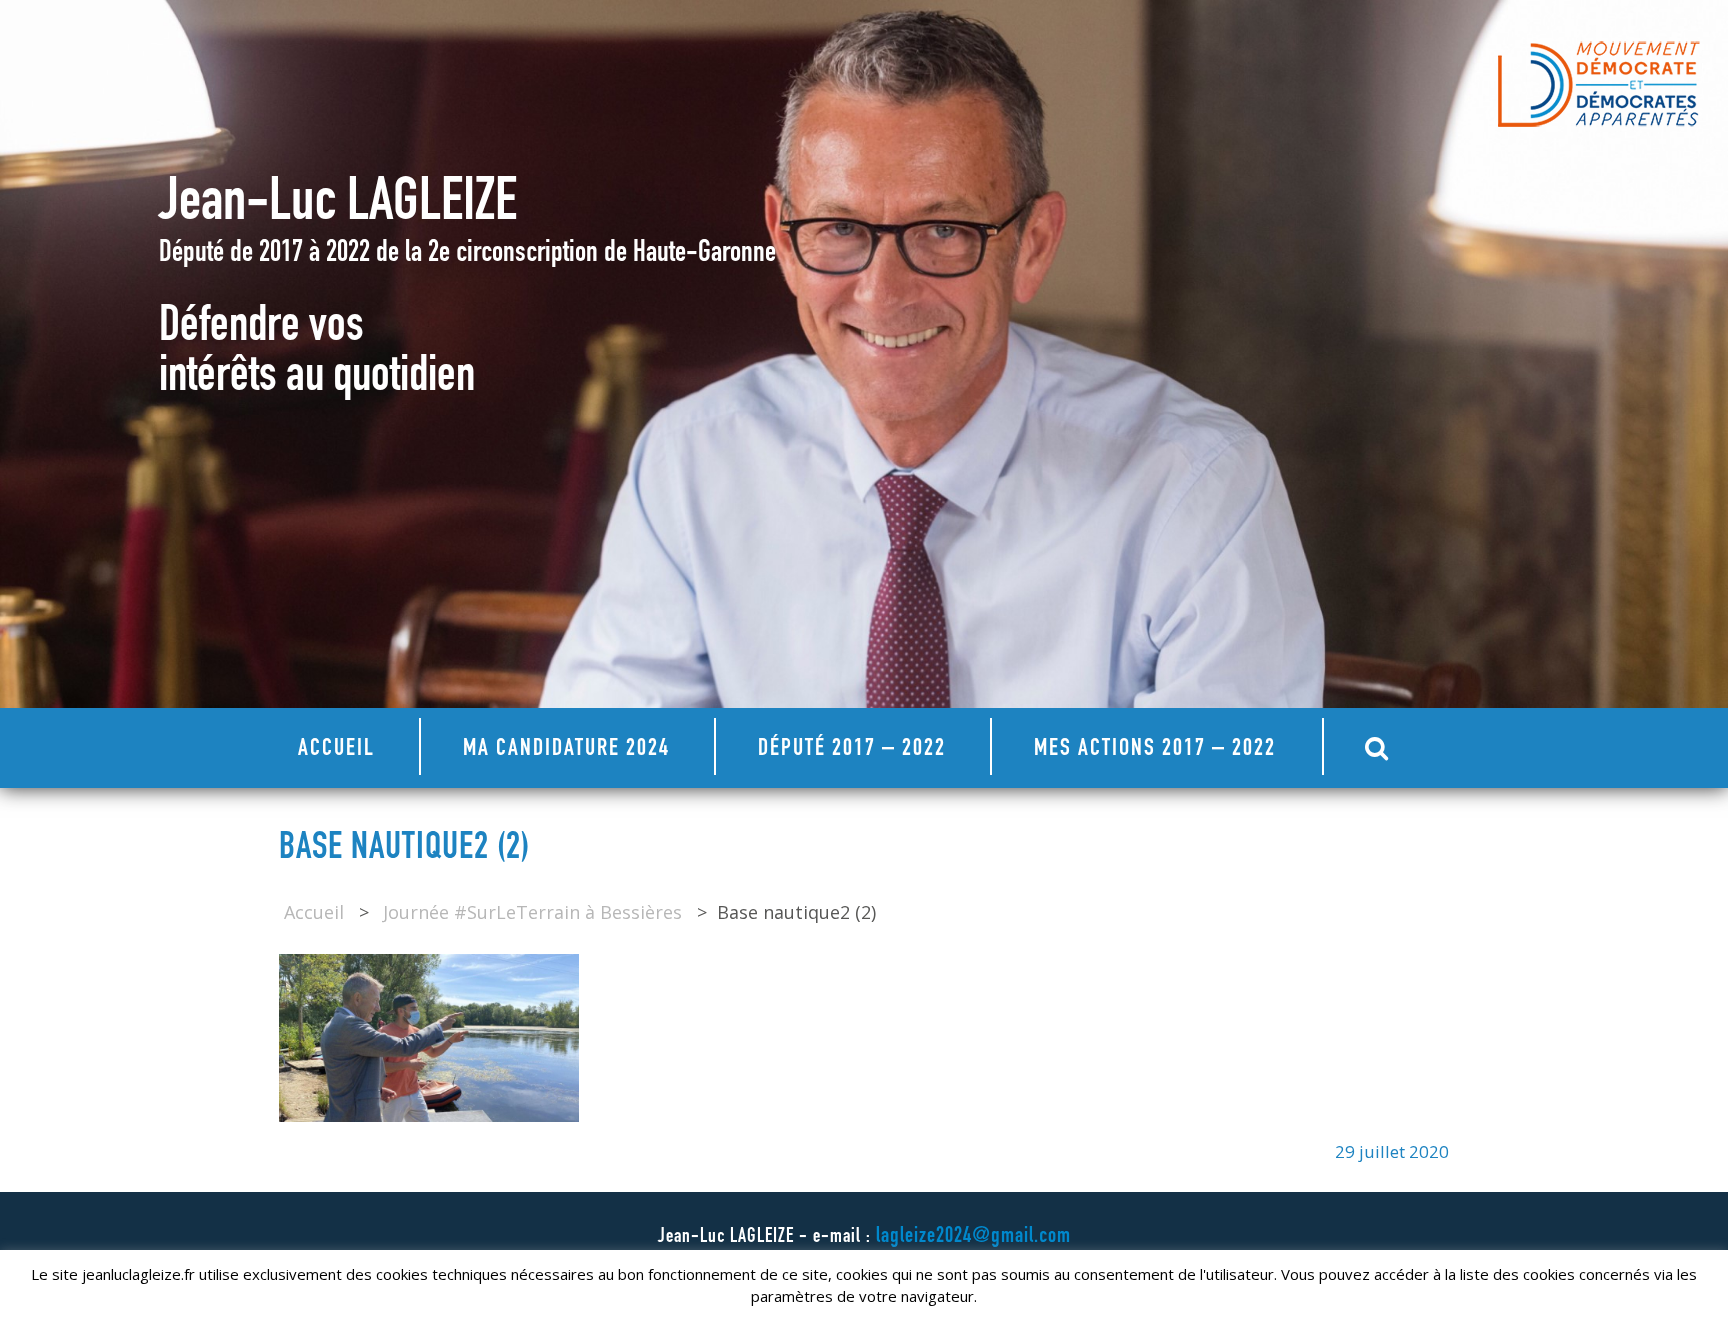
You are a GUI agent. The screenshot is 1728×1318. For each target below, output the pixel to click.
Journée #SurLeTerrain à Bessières (532, 912)
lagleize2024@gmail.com (973, 1237)
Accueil (336, 750)
